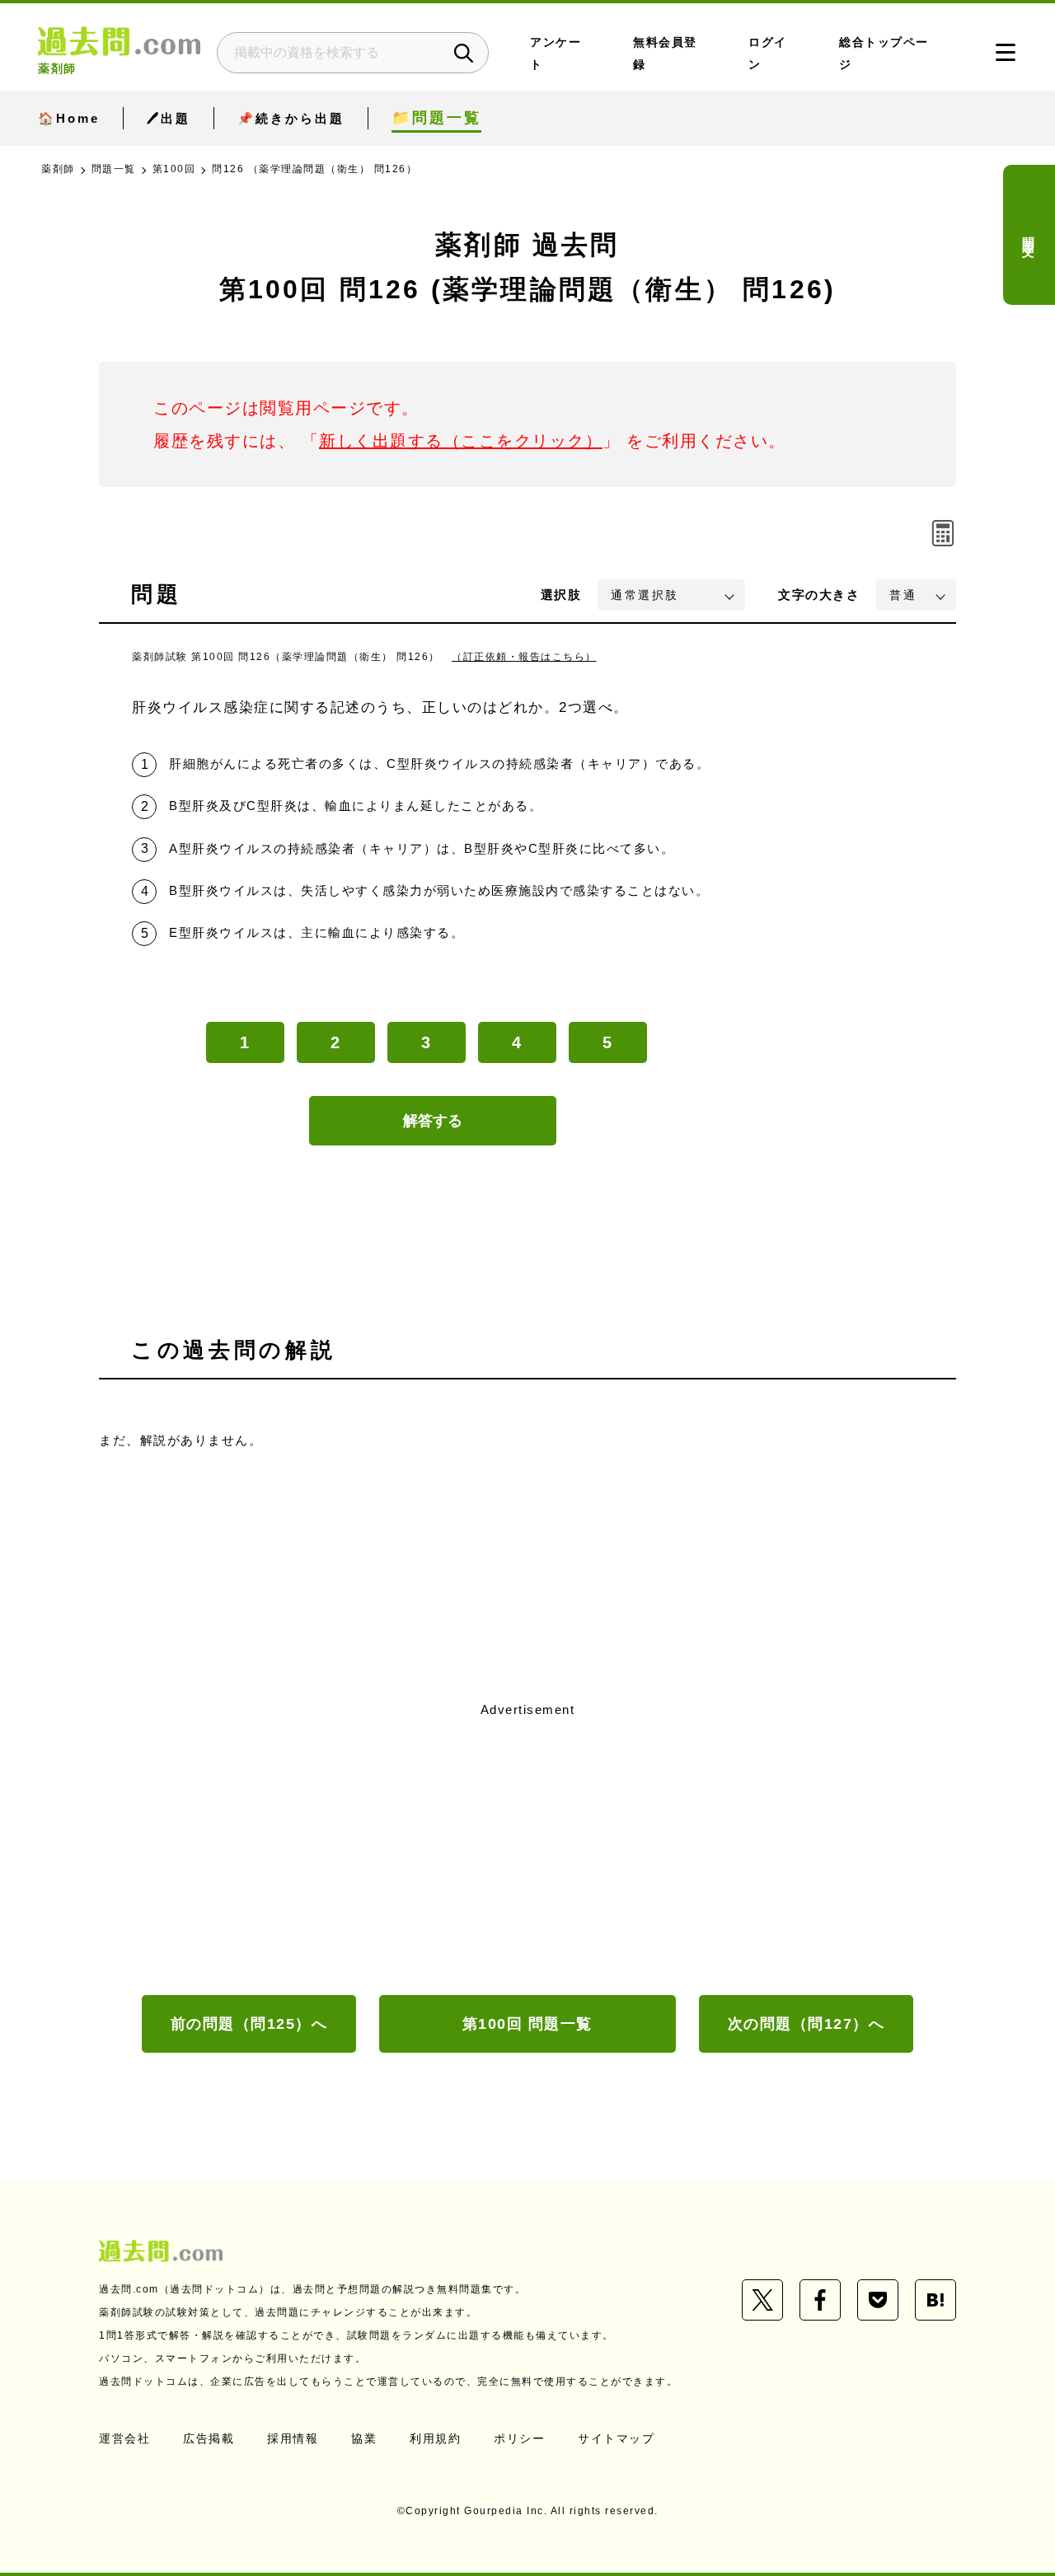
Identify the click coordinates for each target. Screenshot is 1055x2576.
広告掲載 (209, 2438)
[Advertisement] (527, 1847)
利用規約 (435, 2438)
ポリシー (519, 2438)
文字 (819, 595)
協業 (364, 2438)
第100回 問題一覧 (527, 2024)
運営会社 (124, 2438)
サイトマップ (616, 2438)
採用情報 (293, 2438)
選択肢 (561, 595)
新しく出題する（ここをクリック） (461, 441)
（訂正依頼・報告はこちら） (524, 657)
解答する (433, 1121)
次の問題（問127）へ (806, 2024)
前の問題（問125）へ (249, 2024)
